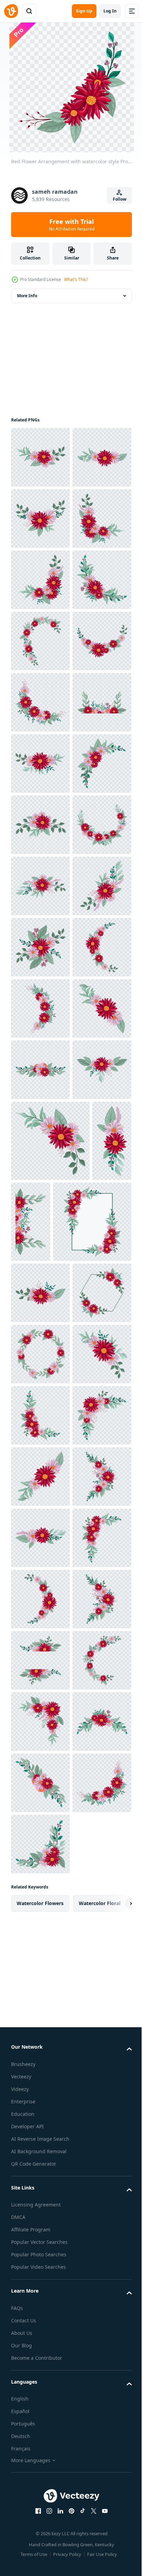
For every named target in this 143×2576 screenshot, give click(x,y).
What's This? (76, 279)
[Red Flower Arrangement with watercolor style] (40, 457)
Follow (120, 199)
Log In (110, 11)
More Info (27, 296)
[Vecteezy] (11, 11)
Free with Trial (72, 225)
